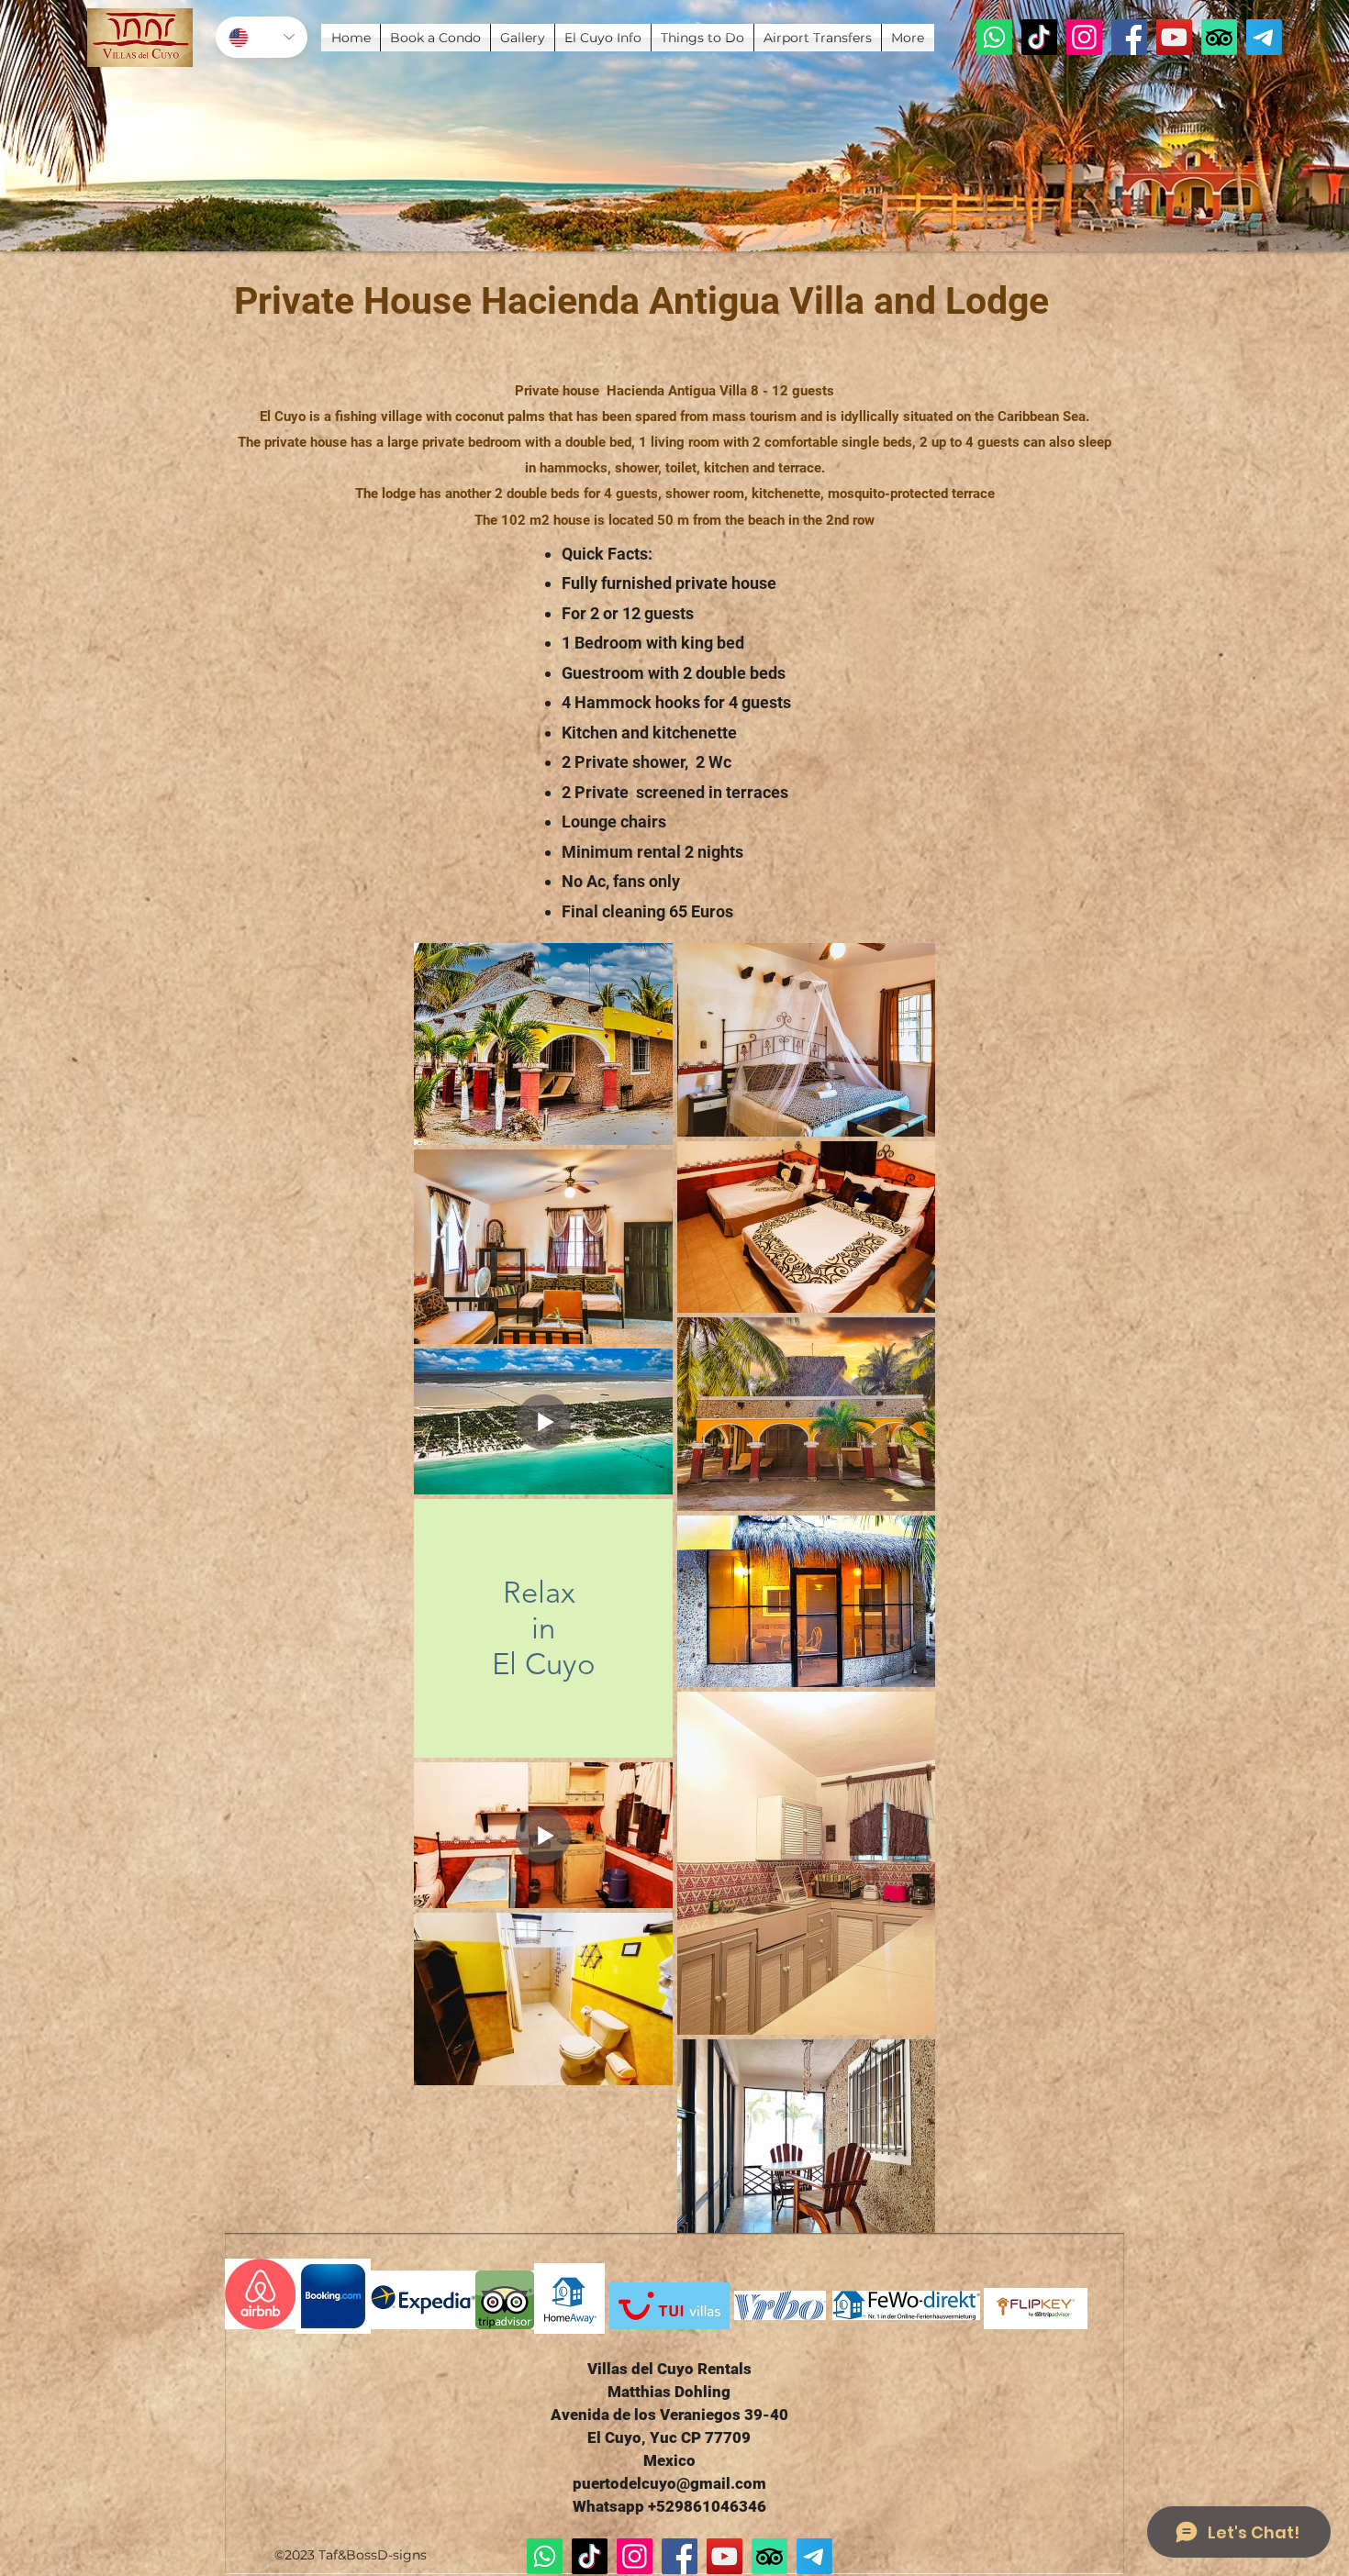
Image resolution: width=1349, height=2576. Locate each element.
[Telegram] (1264, 37)
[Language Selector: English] (262, 37)
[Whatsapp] (994, 37)
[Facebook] (1129, 37)
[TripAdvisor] (1219, 37)
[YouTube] (1174, 37)
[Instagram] (1084, 37)
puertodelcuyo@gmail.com (669, 2483)
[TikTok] (1039, 37)
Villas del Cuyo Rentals (669, 2369)
